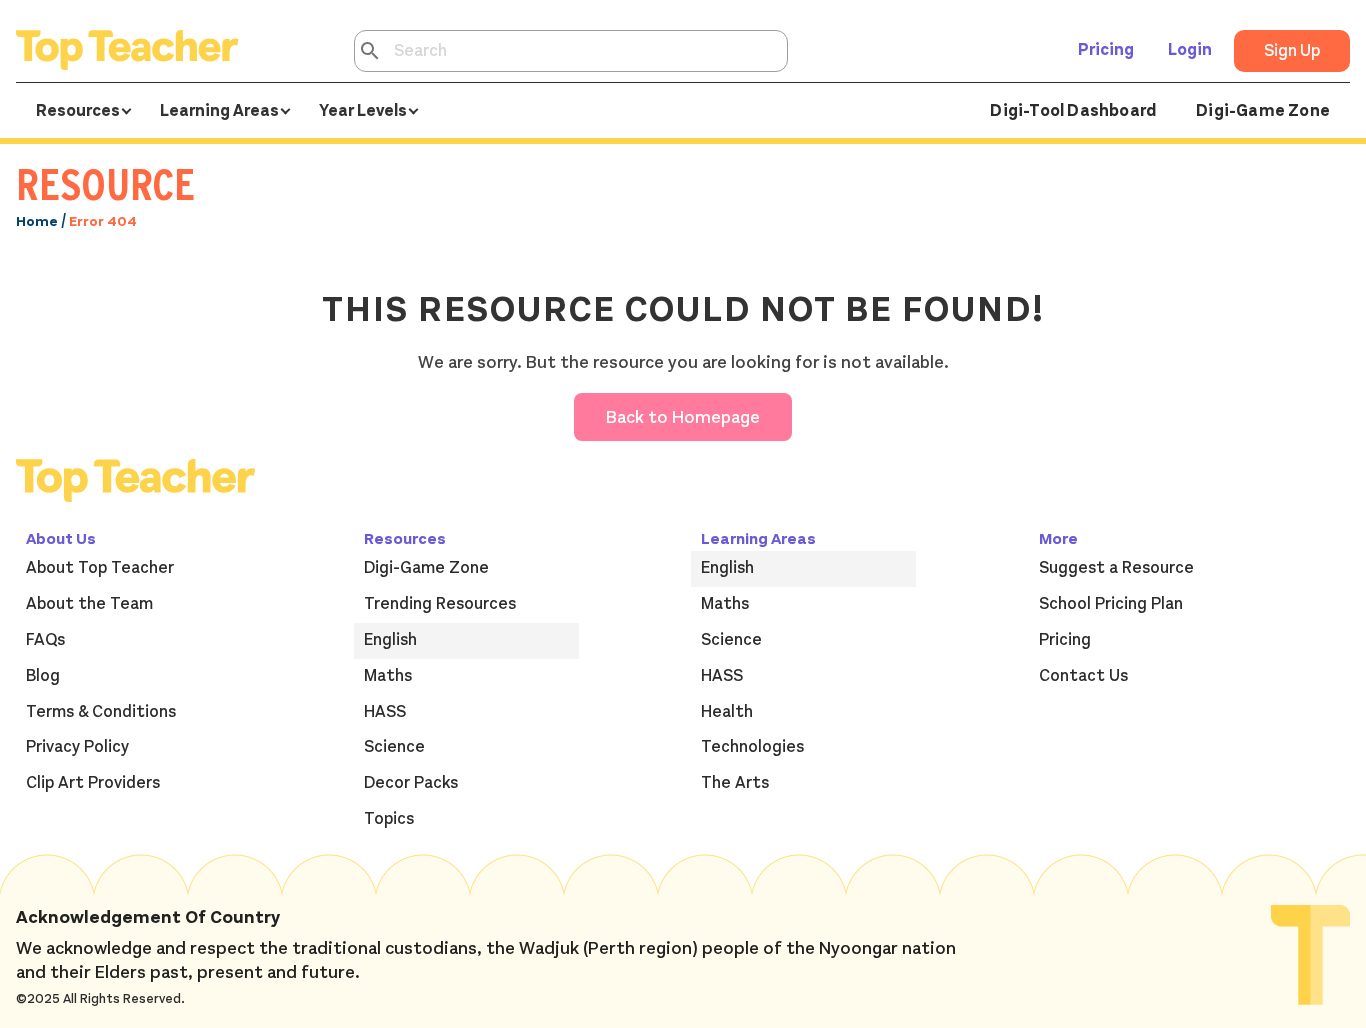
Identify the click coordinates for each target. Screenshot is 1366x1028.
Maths (388, 676)
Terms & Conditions (101, 712)
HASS (385, 712)
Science (394, 747)
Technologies (752, 747)
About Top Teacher (100, 568)
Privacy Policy (77, 747)
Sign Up (1292, 51)
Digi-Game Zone (1263, 111)
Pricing (1106, 50)
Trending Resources (440, 604)
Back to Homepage (683, 416)
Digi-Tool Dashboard (1073, 111)
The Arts (735, 783)
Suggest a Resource (1116, 568)
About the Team (89, 604)
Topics (389, 819)
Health (727, 712)
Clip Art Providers (93, 783)
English (390, 640)
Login (1190, 50)
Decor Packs (411, 783)
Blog (43, 676)
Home (37, 221)
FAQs (45, 640)
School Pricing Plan (1111, 604)
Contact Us (1083, 676)
